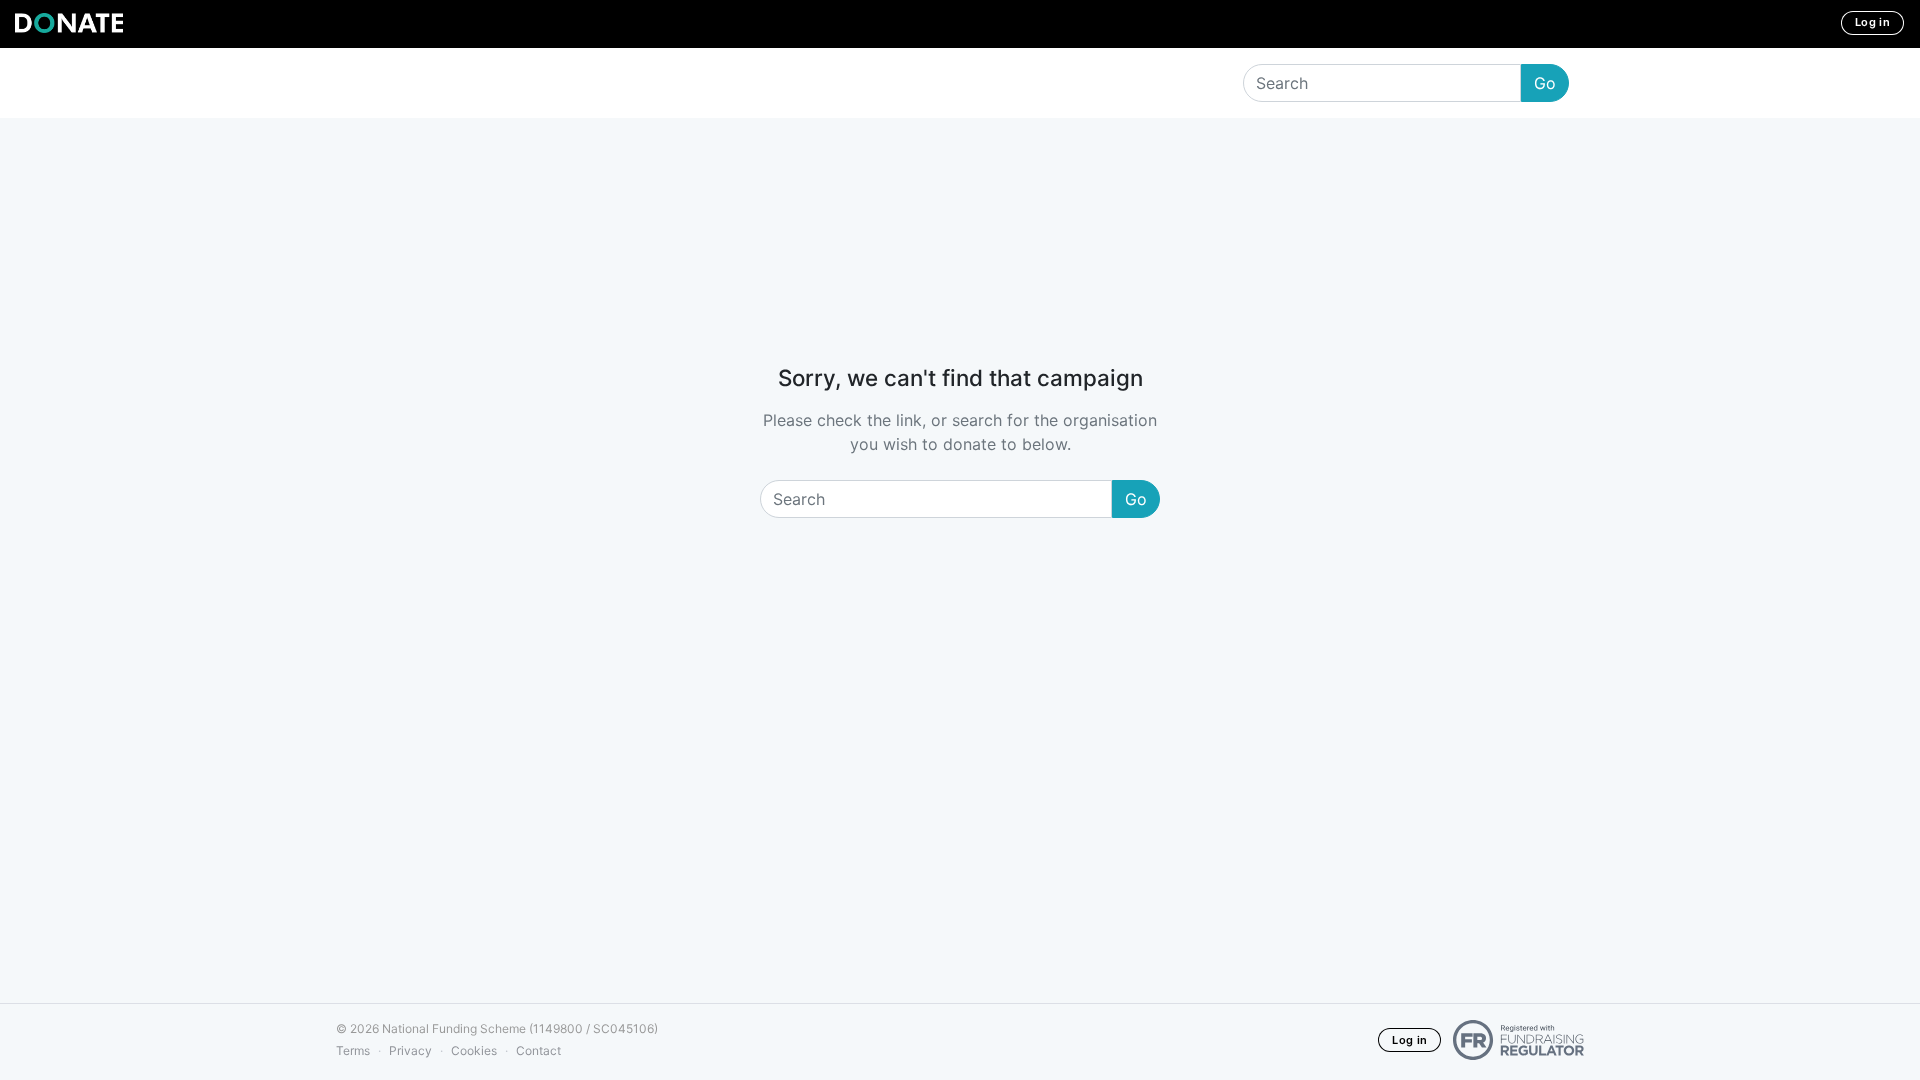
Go (1545, 83)
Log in (1872, 22)
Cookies (474, 1050)
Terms (353, 1050)
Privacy (410, 1050)
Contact (538, 1050)
